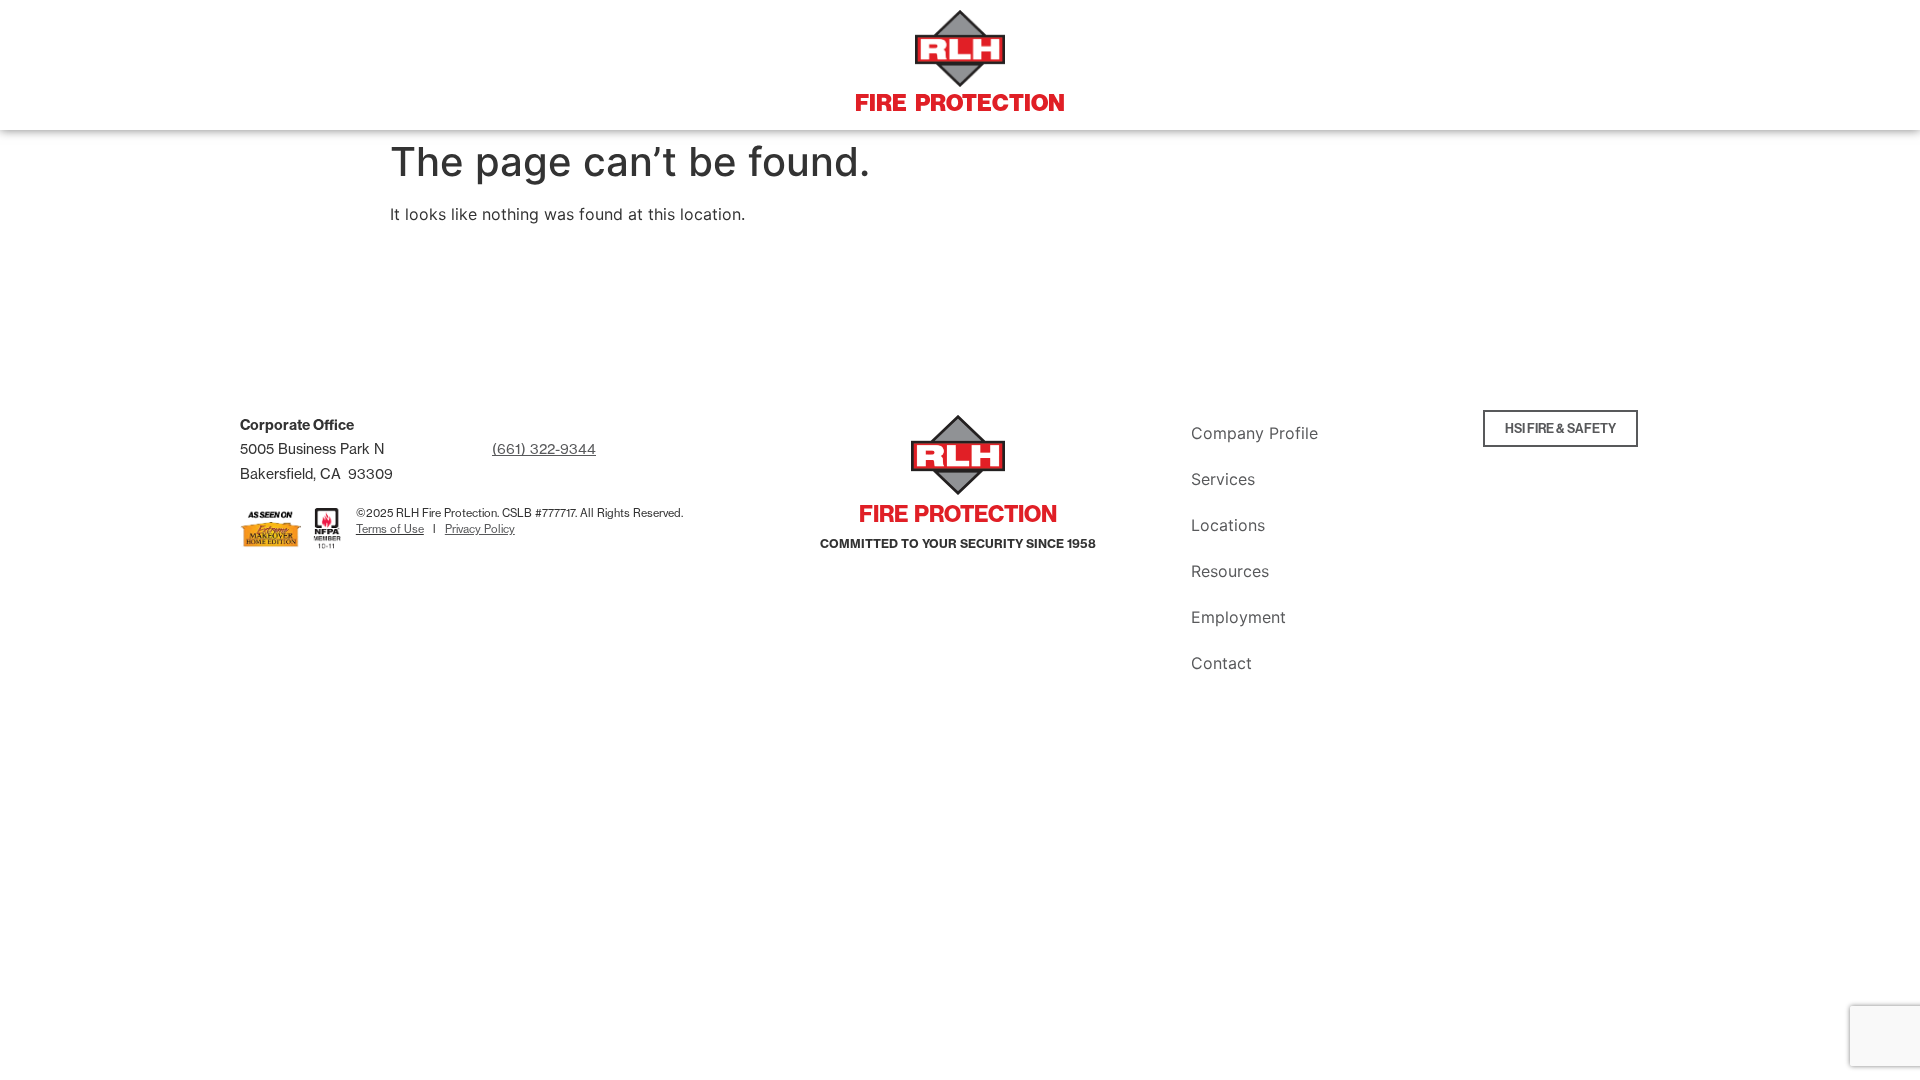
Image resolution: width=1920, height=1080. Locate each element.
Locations (1228, 525)
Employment (1238, 617)
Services (1223, 479)
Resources (1230, 571)
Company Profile (1254, 433)
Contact (1221, 663)
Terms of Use (390, 529)
